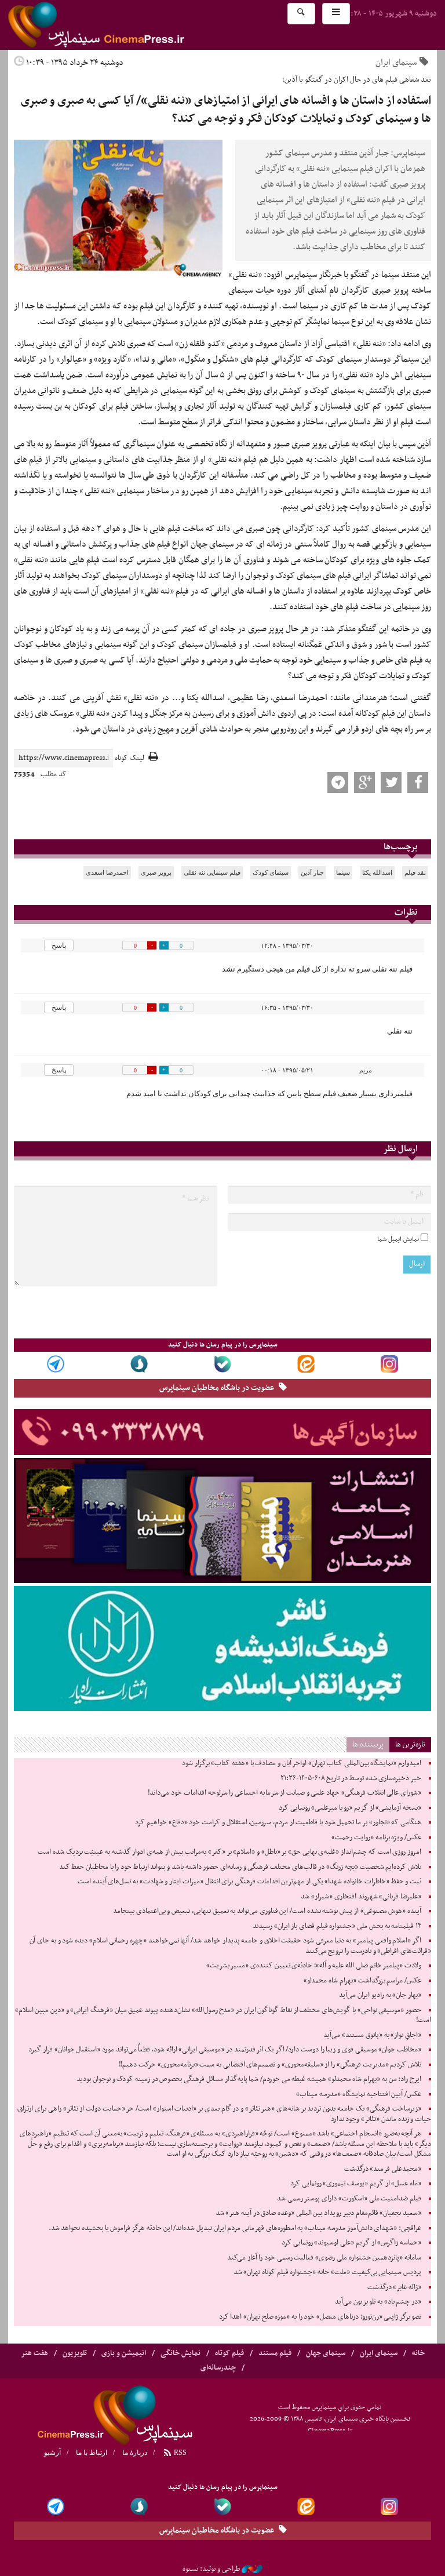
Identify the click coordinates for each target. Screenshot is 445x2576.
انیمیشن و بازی (124, 2353)
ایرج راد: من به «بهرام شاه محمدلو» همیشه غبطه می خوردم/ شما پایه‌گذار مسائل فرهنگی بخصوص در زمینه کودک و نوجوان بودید (249, 2079)
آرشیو (52, 2453)
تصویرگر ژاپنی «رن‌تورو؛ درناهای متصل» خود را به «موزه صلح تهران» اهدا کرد (320, 2317)
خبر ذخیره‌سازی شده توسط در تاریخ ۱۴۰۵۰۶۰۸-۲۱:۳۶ (351, 1778)
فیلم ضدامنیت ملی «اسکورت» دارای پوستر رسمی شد (349, 2199)
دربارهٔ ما (135, 2453)
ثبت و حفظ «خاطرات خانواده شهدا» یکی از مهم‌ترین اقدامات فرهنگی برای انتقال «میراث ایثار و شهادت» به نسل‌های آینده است (249, 1882)
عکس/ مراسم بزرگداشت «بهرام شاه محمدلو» (362, 1981)
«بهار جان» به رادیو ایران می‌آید (380, 1995)
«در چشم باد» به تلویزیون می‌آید (378, 2302)
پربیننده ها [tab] (368, 1744)
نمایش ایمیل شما (398, 1239)
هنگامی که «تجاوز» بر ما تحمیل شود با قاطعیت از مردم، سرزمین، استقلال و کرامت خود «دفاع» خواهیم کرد (278, 1822)
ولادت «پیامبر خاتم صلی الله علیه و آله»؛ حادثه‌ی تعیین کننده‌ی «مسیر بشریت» (314, 1966)
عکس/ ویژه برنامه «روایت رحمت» (376, 1838)
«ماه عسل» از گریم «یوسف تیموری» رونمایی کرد (356, 2184)
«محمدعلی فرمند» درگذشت (383, 2169)
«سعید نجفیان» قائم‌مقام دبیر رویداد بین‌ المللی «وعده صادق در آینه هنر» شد (318, 2213)
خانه (418, 2353)
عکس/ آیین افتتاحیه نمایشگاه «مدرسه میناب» (359, 2094)
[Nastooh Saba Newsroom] (252, 2569)
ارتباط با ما (92, 2453)
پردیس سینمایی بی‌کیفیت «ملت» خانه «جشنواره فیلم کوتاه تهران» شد (327, 2272)
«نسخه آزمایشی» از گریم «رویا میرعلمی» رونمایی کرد (350, 1808)
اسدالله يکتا (377, 872)
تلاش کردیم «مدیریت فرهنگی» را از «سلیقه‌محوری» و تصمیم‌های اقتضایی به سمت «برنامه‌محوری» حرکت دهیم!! (270, 2065)
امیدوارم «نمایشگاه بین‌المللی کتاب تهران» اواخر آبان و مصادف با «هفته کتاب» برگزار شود (302, 1763)
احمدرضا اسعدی (107, 872)
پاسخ (59, 945)
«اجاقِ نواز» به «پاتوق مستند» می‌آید (372, 2035)
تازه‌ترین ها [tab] (410, 1744)
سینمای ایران (396, 63)
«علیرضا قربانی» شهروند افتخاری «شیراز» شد (361, 1897)
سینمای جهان (326, 2353)
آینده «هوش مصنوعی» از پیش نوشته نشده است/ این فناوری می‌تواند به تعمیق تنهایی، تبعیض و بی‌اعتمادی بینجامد (267, 1911)
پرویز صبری (156, 872)
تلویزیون (75, 2353)
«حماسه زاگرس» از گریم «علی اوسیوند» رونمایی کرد (351, 2243)
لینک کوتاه (130, 758)
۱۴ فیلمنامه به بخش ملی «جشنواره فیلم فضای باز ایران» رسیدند (337, 1926)
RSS (179, 2453)
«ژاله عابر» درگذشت (394, 2287)
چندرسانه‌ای (218, 2368)
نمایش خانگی (180, 2353)
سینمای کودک (271, 872)
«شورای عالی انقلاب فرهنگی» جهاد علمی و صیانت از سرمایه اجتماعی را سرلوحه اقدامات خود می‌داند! (284, 1793)
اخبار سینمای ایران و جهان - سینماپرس (124, 25)
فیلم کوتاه (229, 2353)
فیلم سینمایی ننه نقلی (212, 872)
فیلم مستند (275, 2353)
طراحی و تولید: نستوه (211, 2569)
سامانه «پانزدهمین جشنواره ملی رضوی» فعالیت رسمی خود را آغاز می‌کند (324, 2258)
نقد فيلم (415, 872)
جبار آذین (312, 872)
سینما (343, 872)
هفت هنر (34, 2353)
